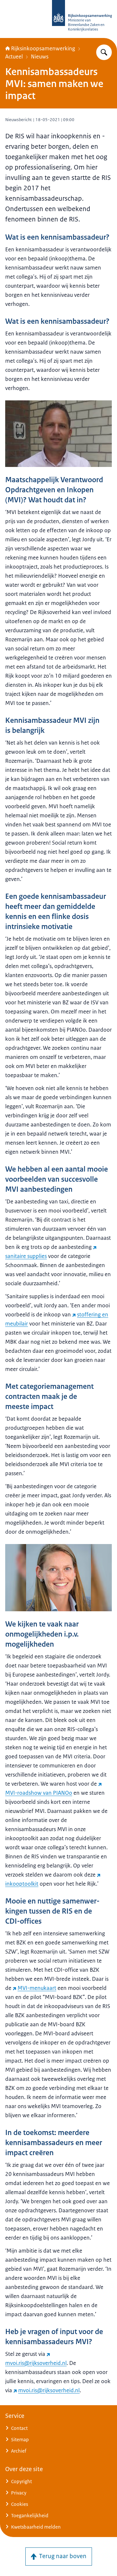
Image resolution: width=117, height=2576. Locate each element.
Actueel (14, 57)
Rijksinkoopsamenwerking (43, 48)
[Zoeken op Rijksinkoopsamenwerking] (104, 52)
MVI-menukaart (37, 1988)
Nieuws (40, 57)
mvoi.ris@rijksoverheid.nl (49, 2390)
